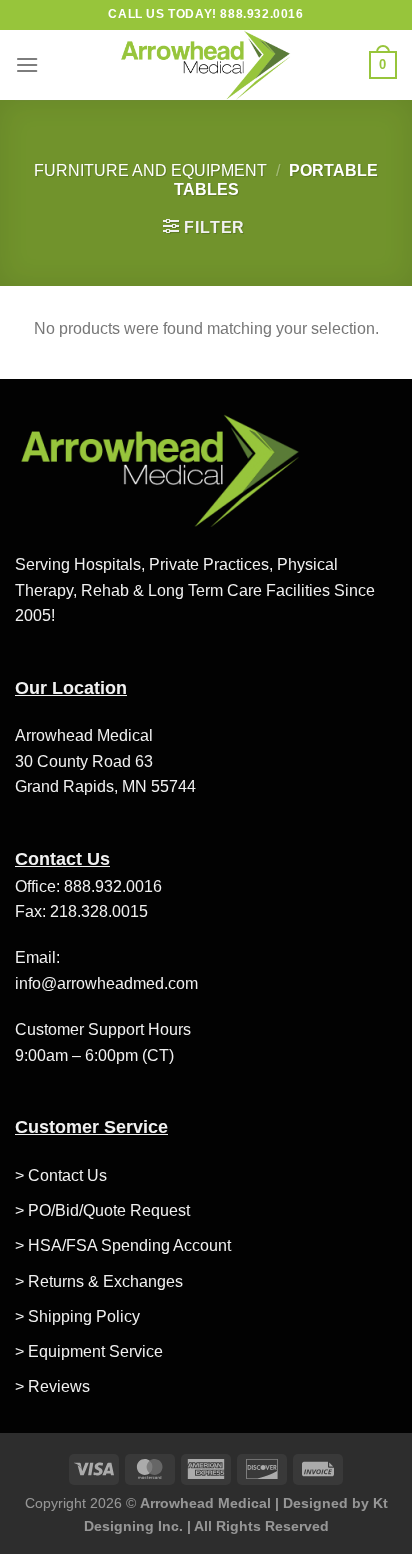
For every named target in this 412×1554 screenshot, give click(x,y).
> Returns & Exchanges (99, 1281)
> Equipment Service (89, 1351)
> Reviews (52, 1386)
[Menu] (27, 64)
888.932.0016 (113, 886)
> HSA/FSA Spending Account (123, 1245)
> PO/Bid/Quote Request (102, 1210)
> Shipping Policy (77, 1316)
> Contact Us (61, 1175)
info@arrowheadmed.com (106, 983)
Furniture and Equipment (150, 170)
